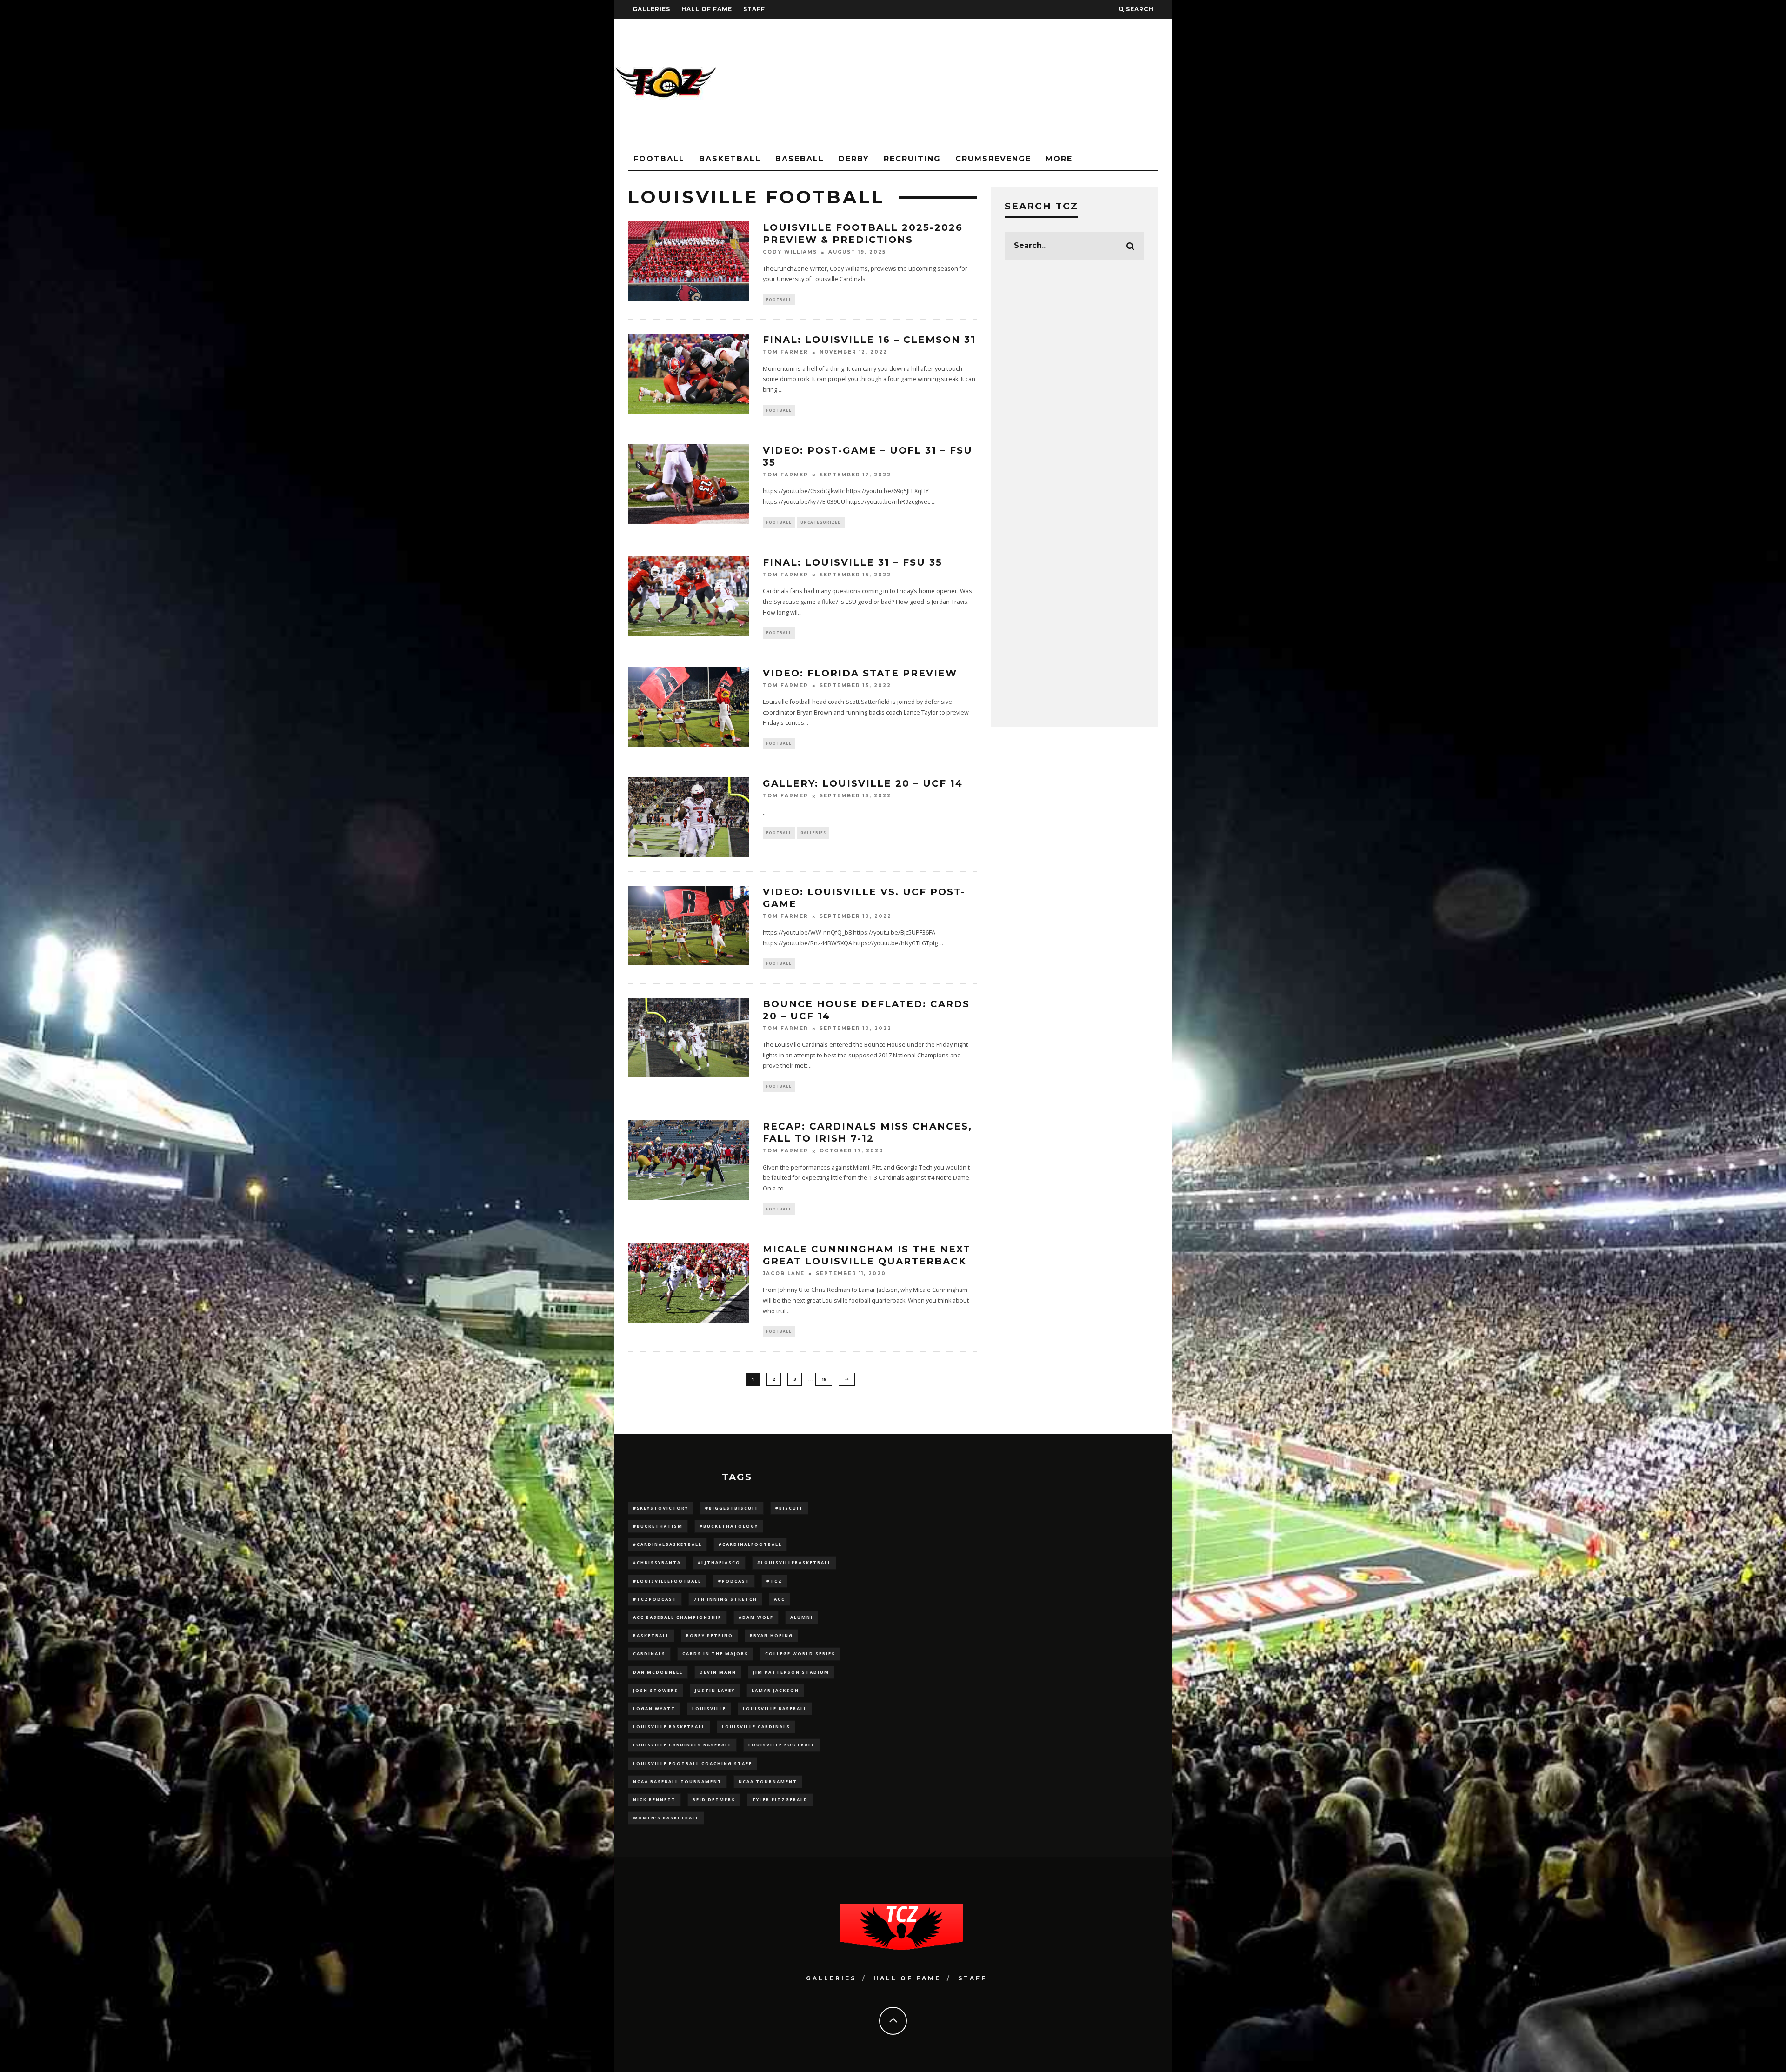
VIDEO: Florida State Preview (860, 673)
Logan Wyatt (654, 1708)
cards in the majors (715, 1654)
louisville (709, 1708)
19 (824, 1379)
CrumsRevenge (993, 159)
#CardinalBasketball (667, 1544)
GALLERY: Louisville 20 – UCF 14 (863, 783)
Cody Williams (790, 252)
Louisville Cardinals (756, 1727)
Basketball (730, 159)
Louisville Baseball (775, 1708)
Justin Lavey (715, 1690)
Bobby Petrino (710, 1635)
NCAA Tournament (768, 1781)
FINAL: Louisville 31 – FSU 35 (853, 562)
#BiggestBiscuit (732, 1508)
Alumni (802, 1617)
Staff (754, 9)
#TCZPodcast (655, 1599)
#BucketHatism (658, 1526)
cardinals (649, 1654)
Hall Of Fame (707, 9)
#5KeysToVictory (661, 1508)
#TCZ (774, 1581)
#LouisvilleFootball (667, 1581)
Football (659, 159)
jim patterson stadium (791, 1672)
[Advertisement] (1003, 84)
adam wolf (756, 1617)
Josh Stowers (656, 1690)
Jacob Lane (784, 1273)
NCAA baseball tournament (677, 1781)
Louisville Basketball (669, 1727)
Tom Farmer (786, 352)
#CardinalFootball (750, 1544)
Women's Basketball (666, 1818)
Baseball (800, 159)
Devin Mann (718, 1672)
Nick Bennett (654, 1800)
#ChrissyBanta (657, 1562)
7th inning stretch (725, 1599)
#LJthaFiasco (719, 1562)
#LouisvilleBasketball (794, 1562)
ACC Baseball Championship (677, 1617)
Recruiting (912, 159)
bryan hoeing (771, 1635)
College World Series (800, 1654)
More (1059, 159)
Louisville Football (782, 1745)
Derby (854, 159)
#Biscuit (789, 1508)
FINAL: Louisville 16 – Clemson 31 (869, 340)
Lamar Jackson (775, 1690)
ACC (780, 1599)
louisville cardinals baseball (682, 1745)
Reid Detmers (714, 1800)
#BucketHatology (729, 1526)
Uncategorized (821, 522)
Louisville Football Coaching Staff (693, 1763)
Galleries (651, 9)
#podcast (734, 1581)
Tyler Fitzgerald (780, 1800)
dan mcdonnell (658, 1672)
